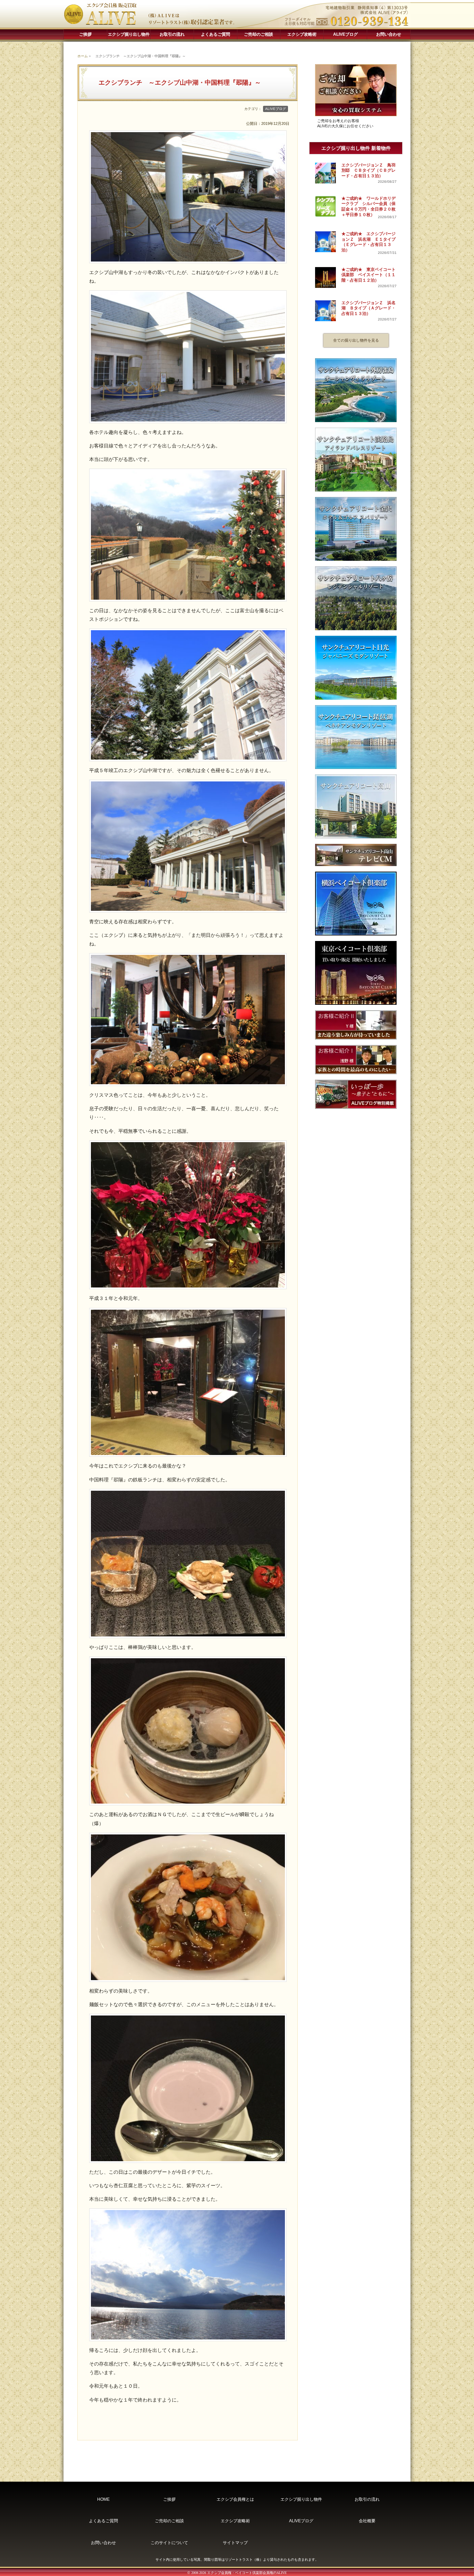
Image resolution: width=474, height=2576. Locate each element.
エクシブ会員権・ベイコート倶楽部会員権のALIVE (247, 2573)
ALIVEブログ (345, 34)
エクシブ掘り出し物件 (129, 34)
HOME (103, 2499)
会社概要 (367, 2521)
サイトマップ (235, 2543)
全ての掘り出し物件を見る (356, 340)
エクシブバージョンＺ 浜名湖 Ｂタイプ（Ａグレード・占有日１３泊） (369, 308)
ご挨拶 (85, 34)
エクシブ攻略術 (302, 34)
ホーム (83, 56)
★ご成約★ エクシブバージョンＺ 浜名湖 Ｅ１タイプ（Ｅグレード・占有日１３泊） (369, 242)
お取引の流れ (172, 34)
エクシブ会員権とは (235, 2499)
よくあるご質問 (215, 34)
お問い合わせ (389, 34)
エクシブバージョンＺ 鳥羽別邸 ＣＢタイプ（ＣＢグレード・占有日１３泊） (369, 170)
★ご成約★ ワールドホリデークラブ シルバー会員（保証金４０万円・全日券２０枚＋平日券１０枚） (369, 207)
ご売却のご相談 (259, 34)
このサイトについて (169, 2543)
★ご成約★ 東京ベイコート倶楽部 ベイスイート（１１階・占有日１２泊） (369, 275)
